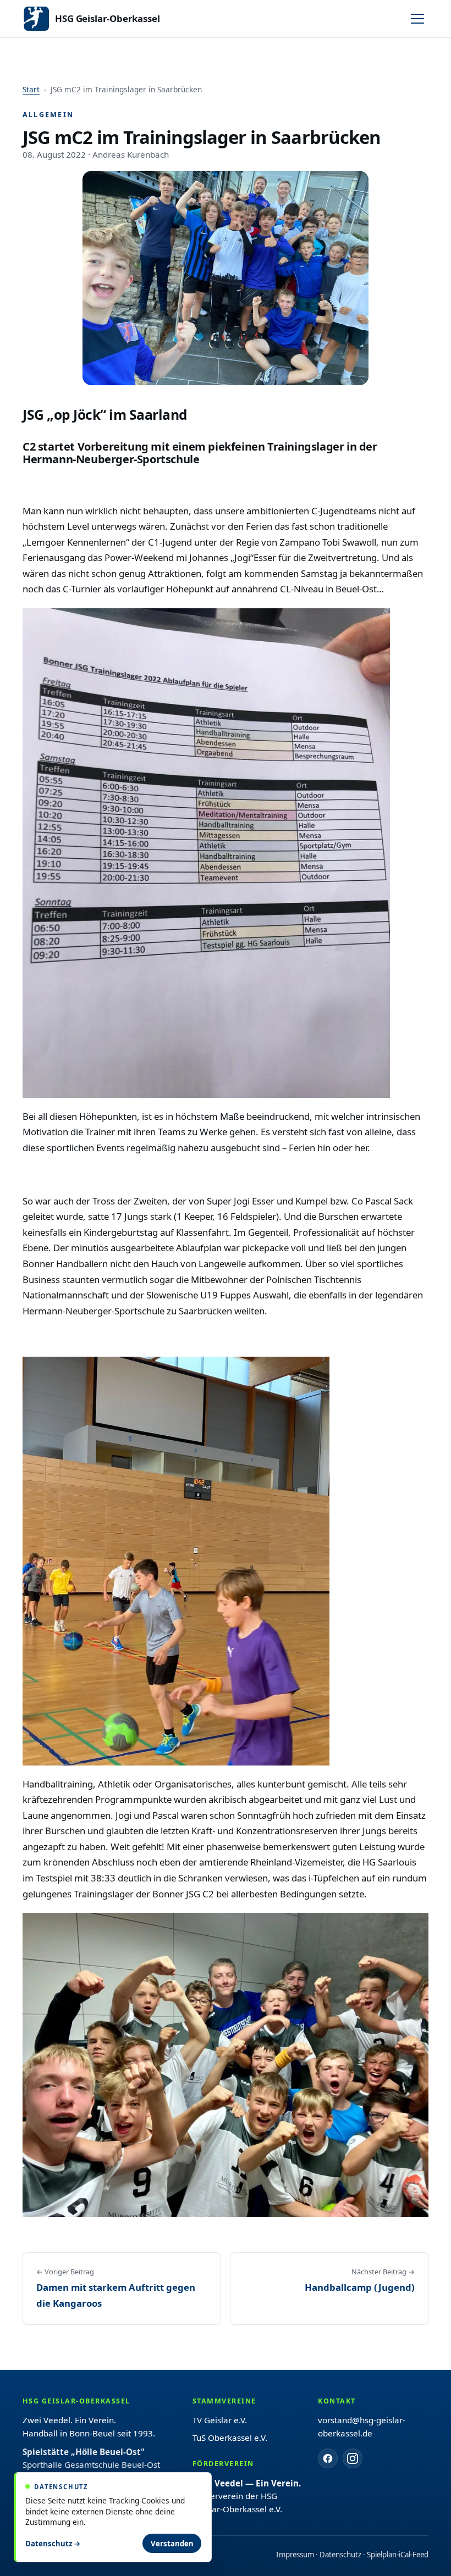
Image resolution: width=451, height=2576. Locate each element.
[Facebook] (328, 2458)
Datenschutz (340, 2555)
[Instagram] (353, 2458)
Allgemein (48, 115)
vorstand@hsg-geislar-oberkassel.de (362, 2427)
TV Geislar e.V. (220, 2420)
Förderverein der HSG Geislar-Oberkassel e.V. (247, 2496)
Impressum (295, 2555)
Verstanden (172, 2544)
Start (31, 89)
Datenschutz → (53, 2544)
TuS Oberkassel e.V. (230, 2438)
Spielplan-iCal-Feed (398, 2555)
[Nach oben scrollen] (422, 2558)
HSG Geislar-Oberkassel (107, 18)
